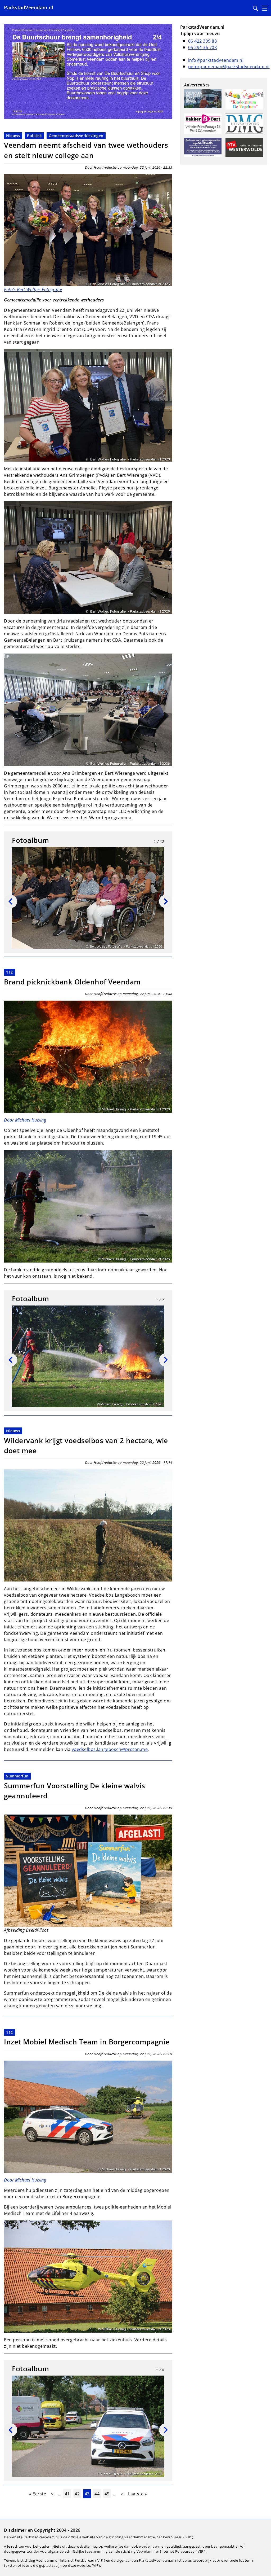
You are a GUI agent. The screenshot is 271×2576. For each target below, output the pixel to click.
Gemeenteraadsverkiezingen (76, 136)
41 (68, 2494)
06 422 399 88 (203, 41)
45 (108, 2494)
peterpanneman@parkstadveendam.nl (229, 67)
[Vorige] (11, 901)
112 (10, 972)
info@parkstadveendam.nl (216, 60)
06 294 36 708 (203, 47)
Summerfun (17, 1776)
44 (98, 2494)
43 (88, 2494)
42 (78, 2494)
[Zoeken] (256, 8)
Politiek (34, 136)
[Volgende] (166, 901)
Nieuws (13, 136)
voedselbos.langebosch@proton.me (110, 1749)
